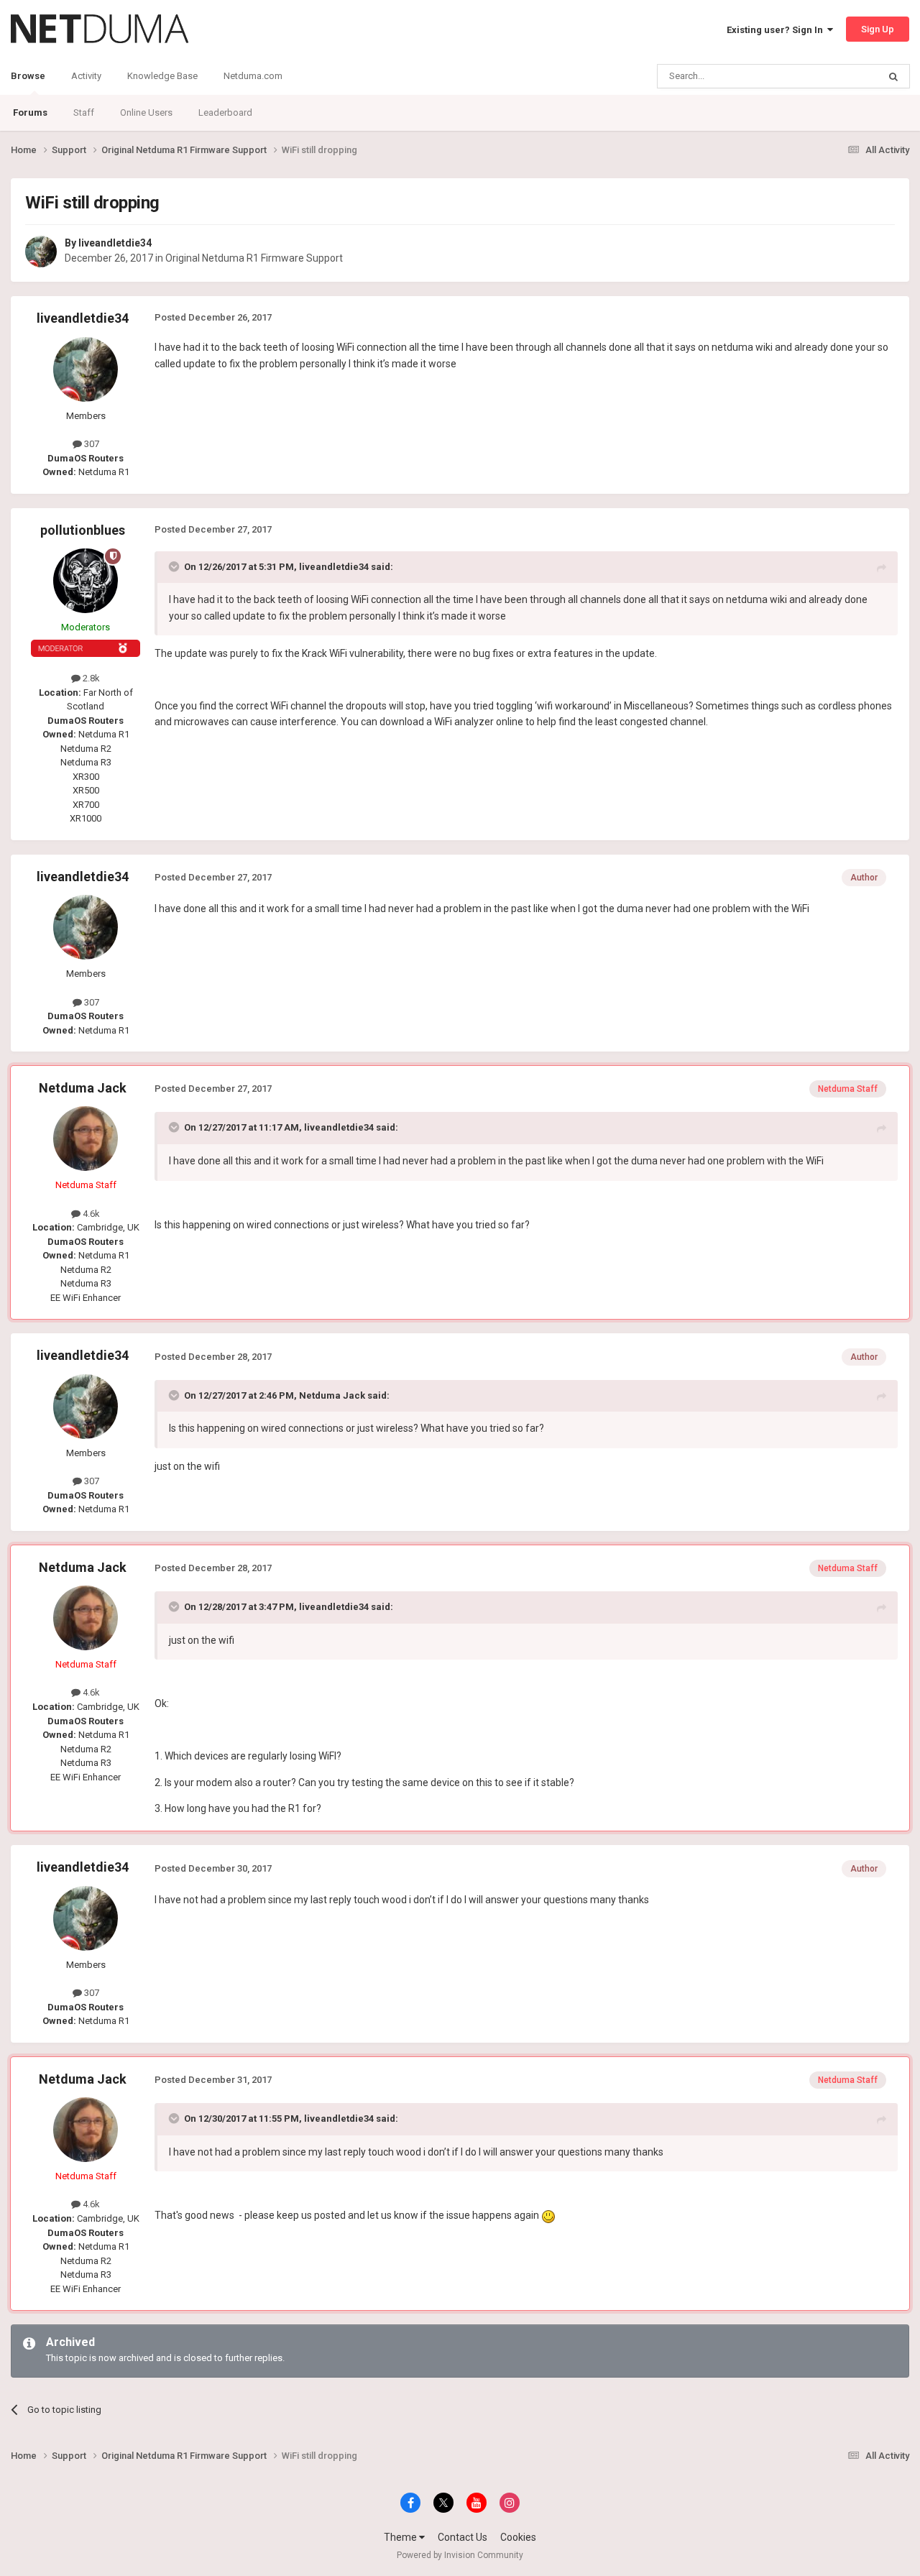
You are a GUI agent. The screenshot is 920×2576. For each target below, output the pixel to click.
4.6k (90, 1214)
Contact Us (463, 2537)
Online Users (146, 112)
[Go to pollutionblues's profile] (86, 581)
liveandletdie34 (115, 243)
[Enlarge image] (548, 2215)
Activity (86, 76)
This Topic (838, 76)
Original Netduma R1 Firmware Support (254, 258)
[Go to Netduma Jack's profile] (86, 1138)
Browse (28, 76)
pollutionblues (83, 530)
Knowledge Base (162, 76)
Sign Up (878, 29)
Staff (84, 112)
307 (91, 444)
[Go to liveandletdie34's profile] (41, 252)
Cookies (518, 2537)
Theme (401, 2537)
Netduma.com (253, 76)
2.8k (90, 678)
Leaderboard (225, 112)
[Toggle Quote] (175, 566)
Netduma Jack (83, 1088)
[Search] (893, 76)
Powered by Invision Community (460, 2555)
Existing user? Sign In (777, 30)
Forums (30, 112)
